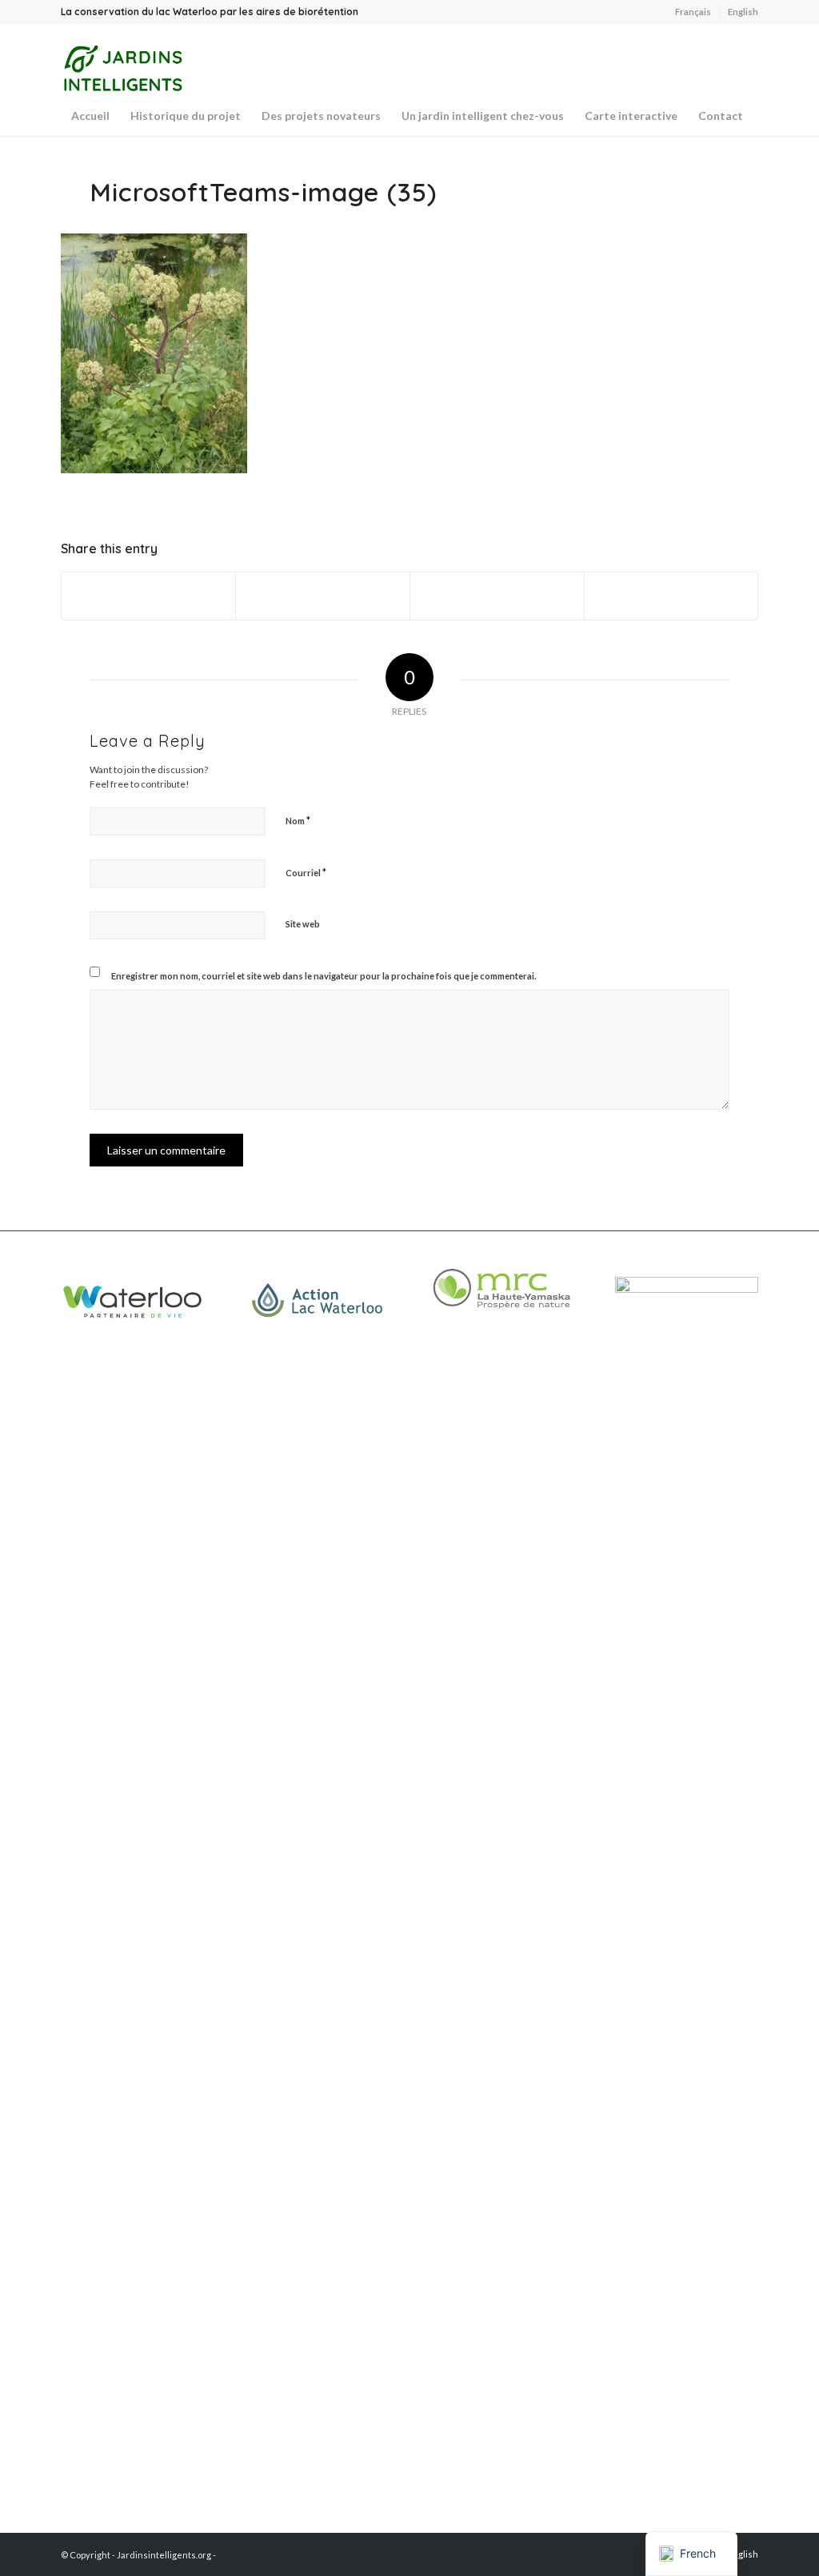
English (743, 12)
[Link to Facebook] (746, 60)
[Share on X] (323, 596)
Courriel (306, 872)
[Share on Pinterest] (671, 596)
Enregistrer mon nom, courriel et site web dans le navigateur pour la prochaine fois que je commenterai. (324, 976)
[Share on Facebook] (149, 596)
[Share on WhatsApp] (497, 596)
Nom (298, 820)
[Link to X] (722, 60)
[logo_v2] (122, 68)
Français (693, 12)
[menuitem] (693, 12)
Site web (303, 924)
